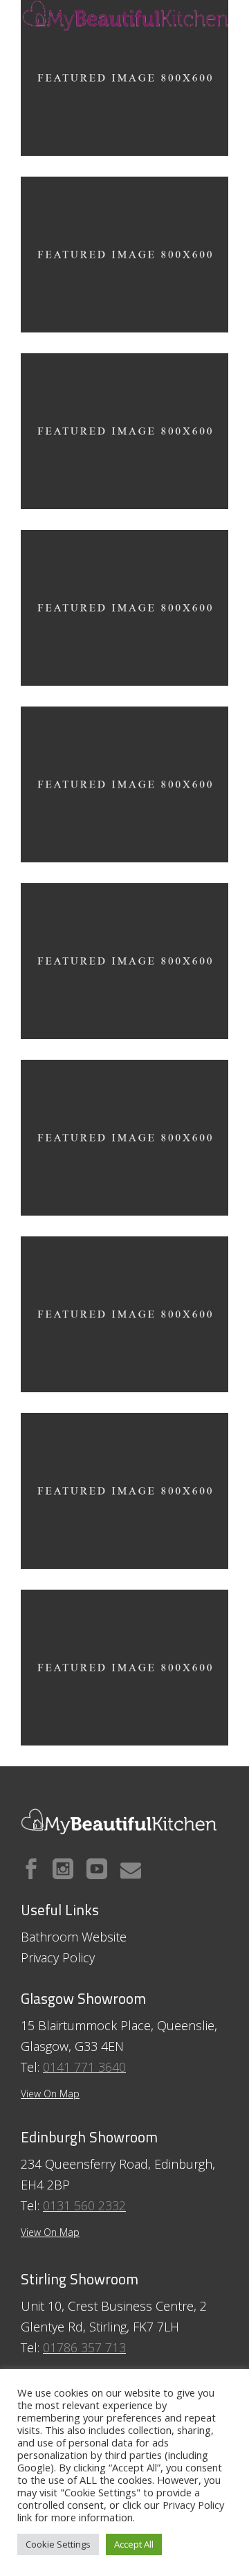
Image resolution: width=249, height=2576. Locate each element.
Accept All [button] (134, 2544)
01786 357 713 (84, 2347)
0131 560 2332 (84, 2205)
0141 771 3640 (84, 2067)
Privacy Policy (193, 2505)
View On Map (50, 2232)
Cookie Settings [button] (58, 2544)
